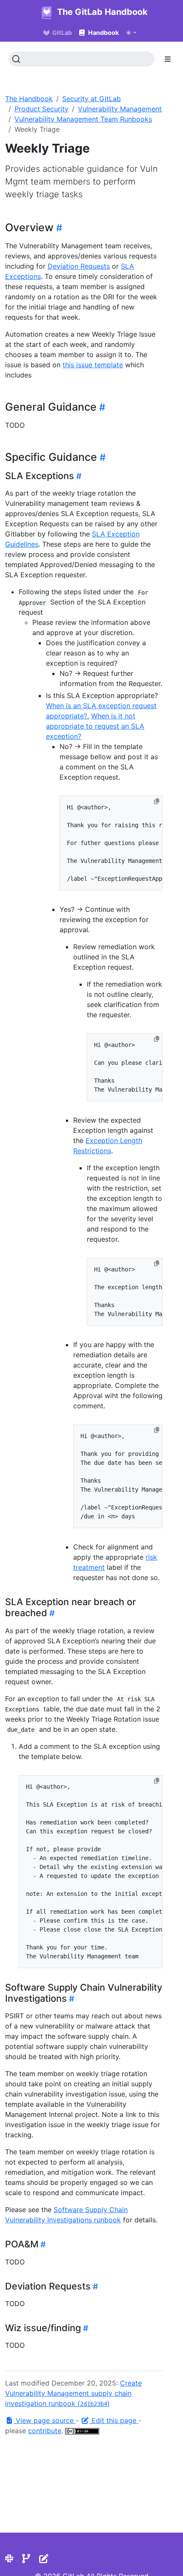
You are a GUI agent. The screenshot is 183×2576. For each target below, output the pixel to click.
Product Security (41, 109)
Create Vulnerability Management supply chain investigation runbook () (73, 2393)
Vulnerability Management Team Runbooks (83, 119)
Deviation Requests (79, 266)
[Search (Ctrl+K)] (81, 59)
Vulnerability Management (120, 109)
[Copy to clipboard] (157, 801)
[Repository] (26, 2559)
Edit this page (114, 2420)
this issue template (93, 365)
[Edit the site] (44, 2559)
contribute (45, 2431)
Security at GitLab (91, 99)
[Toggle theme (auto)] (131, 33)
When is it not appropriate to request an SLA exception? (95, 726)
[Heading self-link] (58, 228)
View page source (45, 2420)
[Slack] (9, 2559)
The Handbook (29, 99)
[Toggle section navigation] (168, 59)
